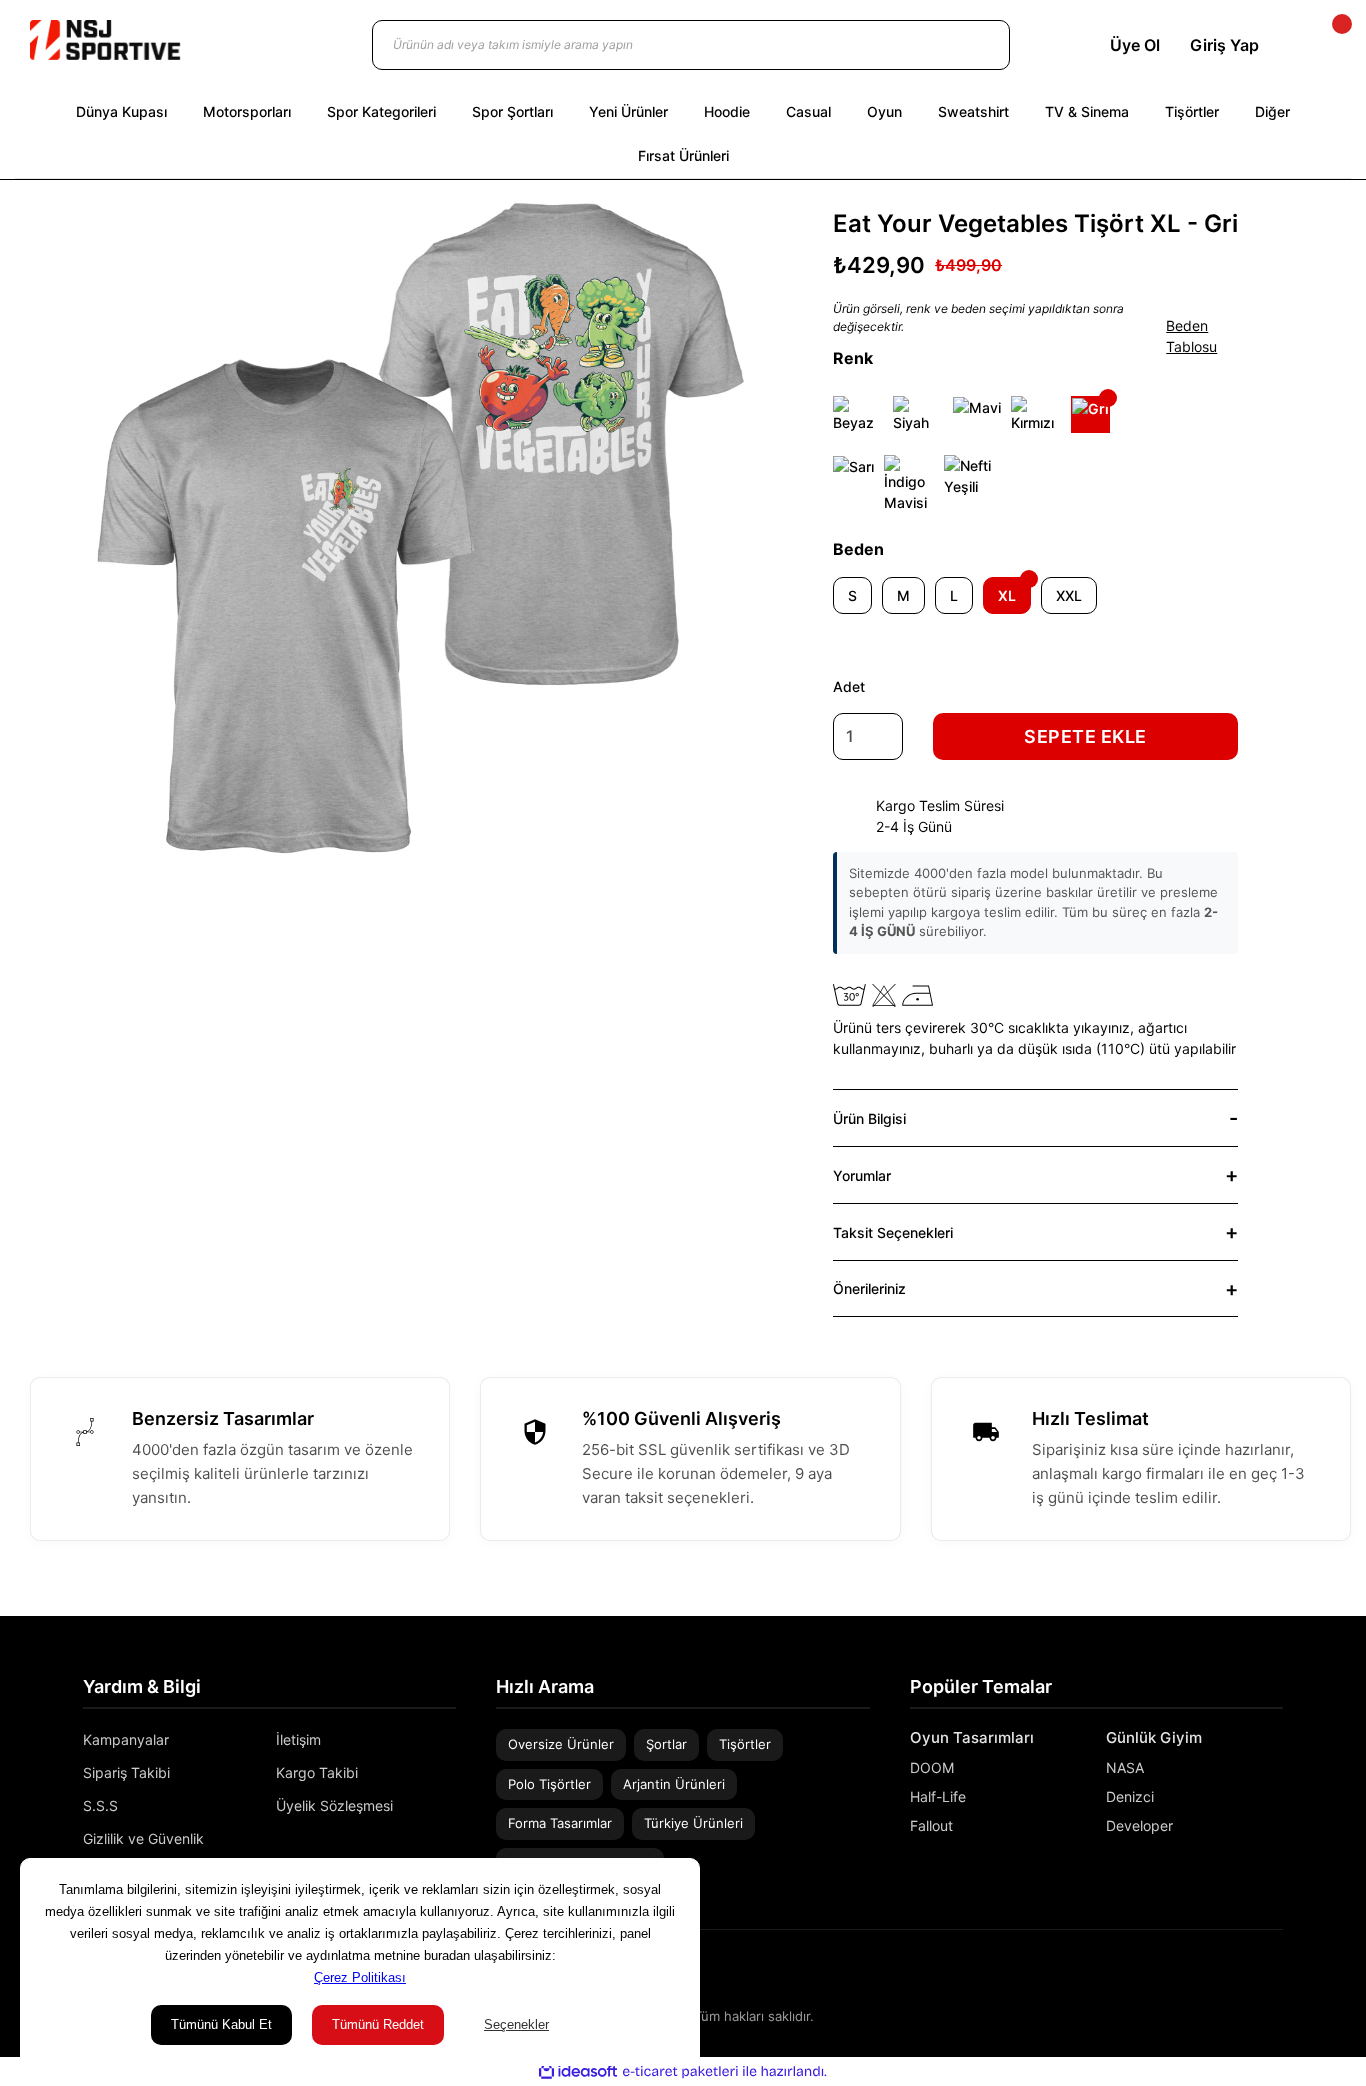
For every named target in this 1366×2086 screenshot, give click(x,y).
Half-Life (938, 1796)
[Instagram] (1247, 1973)
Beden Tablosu (1191, 336)
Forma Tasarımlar (560, 1823)
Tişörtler (745, 1744)
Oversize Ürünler (561, 1744)
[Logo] (105, 40)
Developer (1139, 1825)
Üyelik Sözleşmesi (334, 1805)
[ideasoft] (578, 2071)
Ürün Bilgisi (869, 1118)
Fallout (931, 1825)
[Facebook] (1276, 1973)
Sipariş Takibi (126, 1772)
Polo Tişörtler (549, 1784)
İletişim (298, 1739)
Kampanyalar (126, 1739)
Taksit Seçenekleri (893, 1232)
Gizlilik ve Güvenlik (143, 1838)
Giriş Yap (1224, 45)
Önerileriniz (869, 1288)
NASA (1125, 1767)
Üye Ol (1135, 45)
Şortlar (666, 1744)
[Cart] (1325, 45)
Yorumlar (862, 1175)
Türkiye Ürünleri (693, 1823)
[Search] (975, 45)
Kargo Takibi (317, 1772)
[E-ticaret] (680, 2072)
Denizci (1130, 1796)
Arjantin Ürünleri (674, 1784)
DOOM (932, 1767)
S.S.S (100, 1805)
